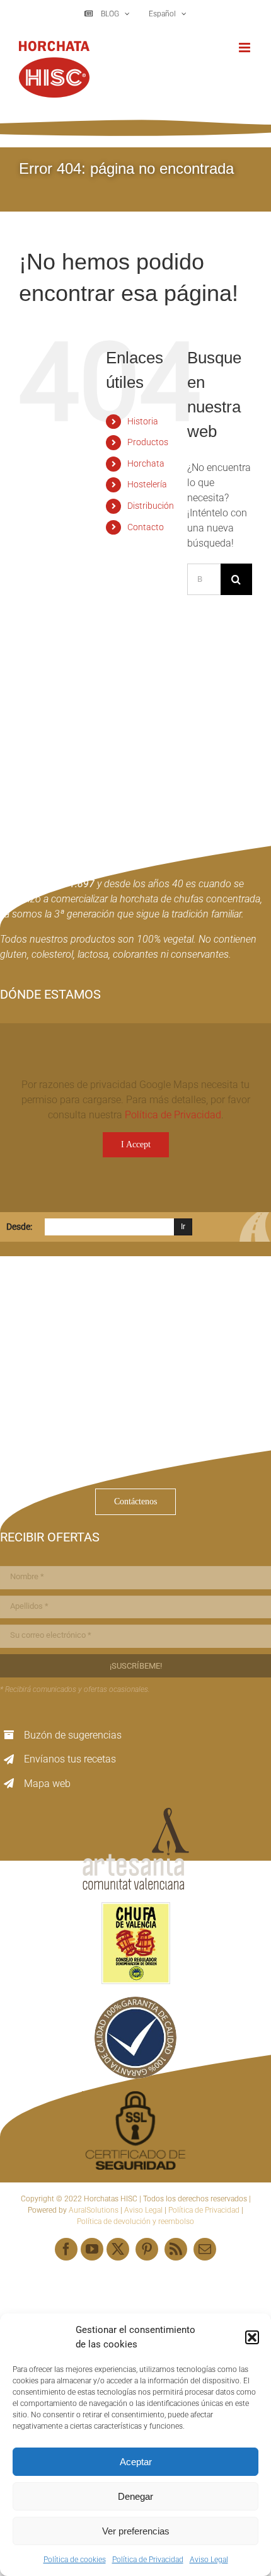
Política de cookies (75, 2560)
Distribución (151, 506)
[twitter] (118, 2249)
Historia (143, 421)
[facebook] (66, 2249)
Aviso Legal (209, 2560)
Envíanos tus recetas (70, 1759)
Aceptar (136, 2462)
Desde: (19, 1227)
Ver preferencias (136, 2531)
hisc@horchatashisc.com (75, 1458)
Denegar (135, 2496)
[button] (252, 2337)
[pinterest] (147, 2249)
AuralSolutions (94, 2210)
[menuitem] (167, 14)
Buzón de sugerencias (73, 1735)
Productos (148, 442)
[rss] (176, 2249)
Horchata (146, 463)
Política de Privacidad (148, 2560)
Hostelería (147, 484)
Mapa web (47, 1784)
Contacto (146, 527)
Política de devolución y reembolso (135, 2221)
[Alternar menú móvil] (245, 48)
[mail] (205, 2249)
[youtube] (92, 2249)
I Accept (136, 1144)
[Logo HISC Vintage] (109, 719)
